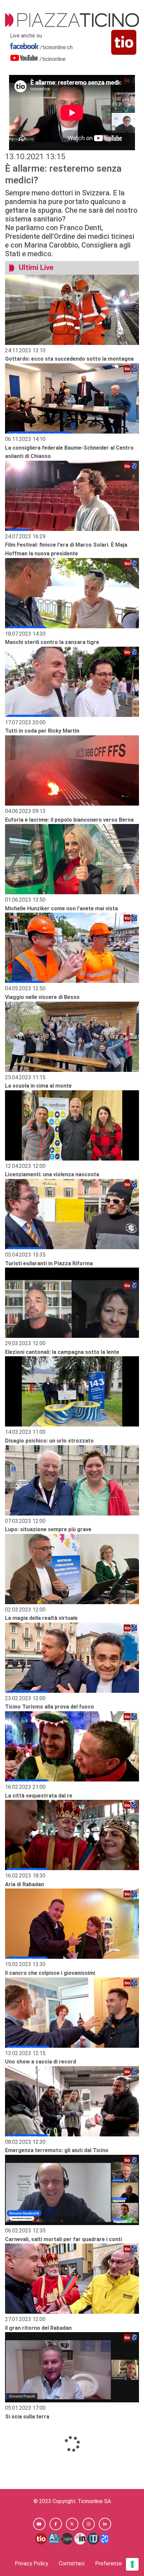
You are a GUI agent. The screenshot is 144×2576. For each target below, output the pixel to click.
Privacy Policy (31, 2563)
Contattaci (72, 2563)
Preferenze (109, 2563)
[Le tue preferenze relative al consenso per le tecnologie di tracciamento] (132, 2564)
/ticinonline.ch (56, 47)
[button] (39, 2524)
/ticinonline (53, 59)
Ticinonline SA (94, 2501)
